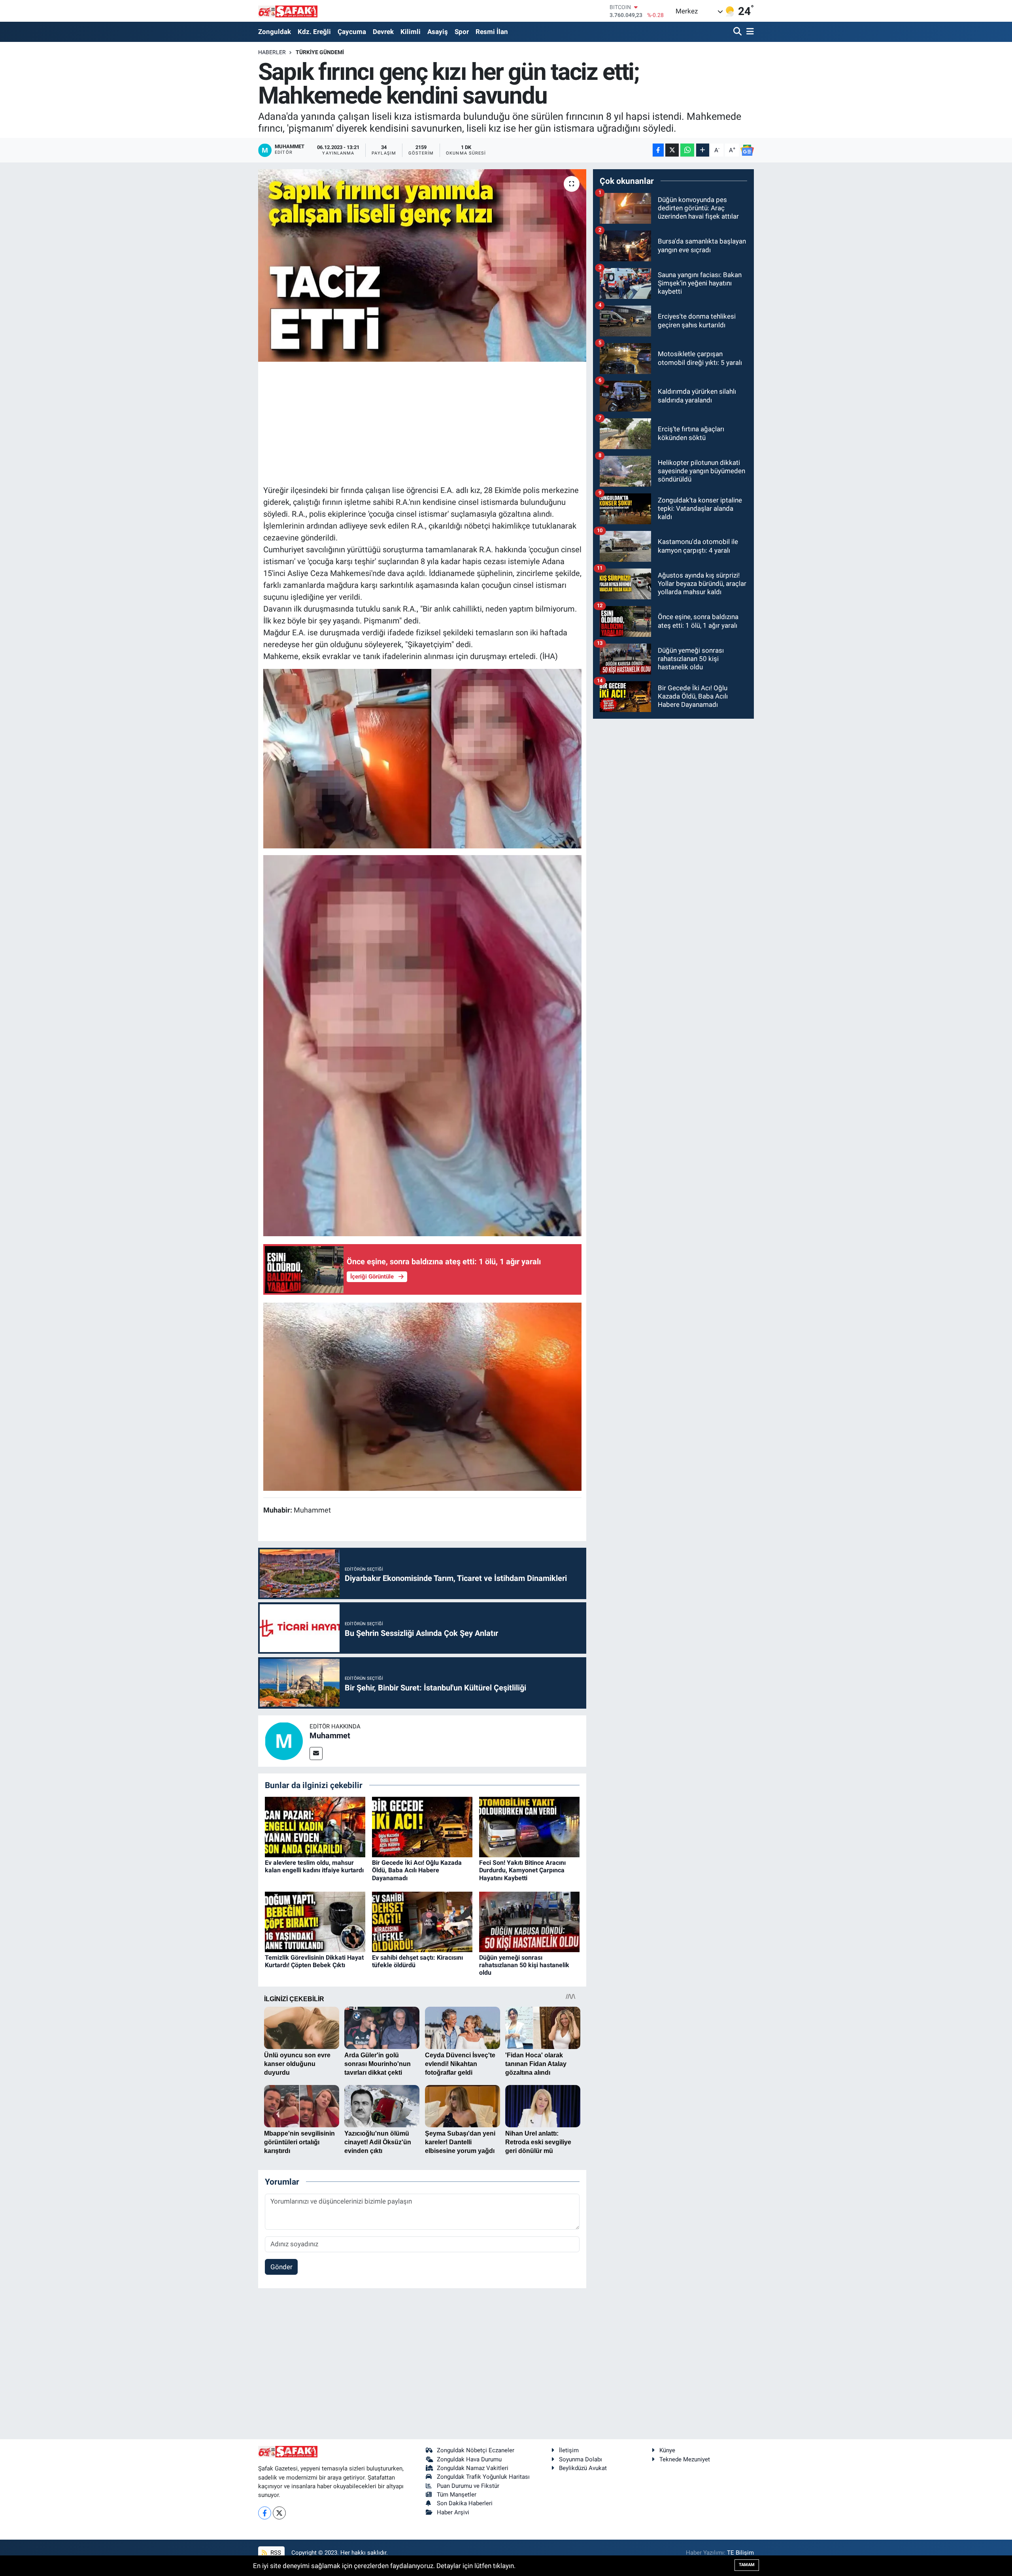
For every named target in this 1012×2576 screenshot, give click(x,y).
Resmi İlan (492, 32)
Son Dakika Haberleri (465, 2503)
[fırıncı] (422, 758)
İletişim (569, 2450)
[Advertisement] (422, 422)
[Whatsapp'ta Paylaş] (687, 150)
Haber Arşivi (453, 2512)
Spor (462, 32)
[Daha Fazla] (703, 150)
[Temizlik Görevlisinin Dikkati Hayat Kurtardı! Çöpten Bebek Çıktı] (315, 1921)
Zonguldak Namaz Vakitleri (473, 2468)
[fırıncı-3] (422, 1396)
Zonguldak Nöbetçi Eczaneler (476, 2450)
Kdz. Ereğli (314, 32)
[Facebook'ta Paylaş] (658, 150)
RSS (275, 2553)
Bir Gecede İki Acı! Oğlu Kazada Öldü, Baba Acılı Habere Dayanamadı (417, 1870)
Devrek (383, 32)
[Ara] (738, 32)
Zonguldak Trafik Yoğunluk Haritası (483, 2477)
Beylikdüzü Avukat (583, 2468)
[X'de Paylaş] (672, 150)
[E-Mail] (316, 1754)
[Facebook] (265, 2513)
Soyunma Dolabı (581, 2459)
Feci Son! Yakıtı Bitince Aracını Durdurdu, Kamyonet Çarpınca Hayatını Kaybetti (522, 1870)
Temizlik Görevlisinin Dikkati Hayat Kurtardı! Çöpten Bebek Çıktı (314, 1961)
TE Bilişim (740, 2553)
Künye (667, 2450)
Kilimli (411, 32)
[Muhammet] (284, 1740)
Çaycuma (352, 32)
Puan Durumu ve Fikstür (468, 2486)
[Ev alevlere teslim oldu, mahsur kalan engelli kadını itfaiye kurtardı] (315, 1826)
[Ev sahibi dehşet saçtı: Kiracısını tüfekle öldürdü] (422, 1921)
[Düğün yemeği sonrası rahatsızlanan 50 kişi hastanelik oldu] (529, 1921)
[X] (279, 2513)
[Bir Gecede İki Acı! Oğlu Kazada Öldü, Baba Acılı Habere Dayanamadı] (422, 1826)
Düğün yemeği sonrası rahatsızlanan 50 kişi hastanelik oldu (524, 1965)
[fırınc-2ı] (422, 1045)
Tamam (747, 2565)
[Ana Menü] (749, 32)
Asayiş (438, 32)
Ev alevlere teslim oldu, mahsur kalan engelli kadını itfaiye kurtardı (314, 1866)
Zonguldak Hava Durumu (469, 2459)
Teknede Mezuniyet (685, 2459)
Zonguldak (275, 32)
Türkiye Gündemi (320, 52)
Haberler (272, 52)
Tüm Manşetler (457, 2495)
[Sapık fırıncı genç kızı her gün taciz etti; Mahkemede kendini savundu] (422, 265)
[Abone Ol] (747, 150)
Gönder (281, 2267)
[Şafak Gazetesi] (288, 11)
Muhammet (330, 1736)
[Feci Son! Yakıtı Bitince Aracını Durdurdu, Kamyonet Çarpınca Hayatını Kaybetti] (529, 1826)
